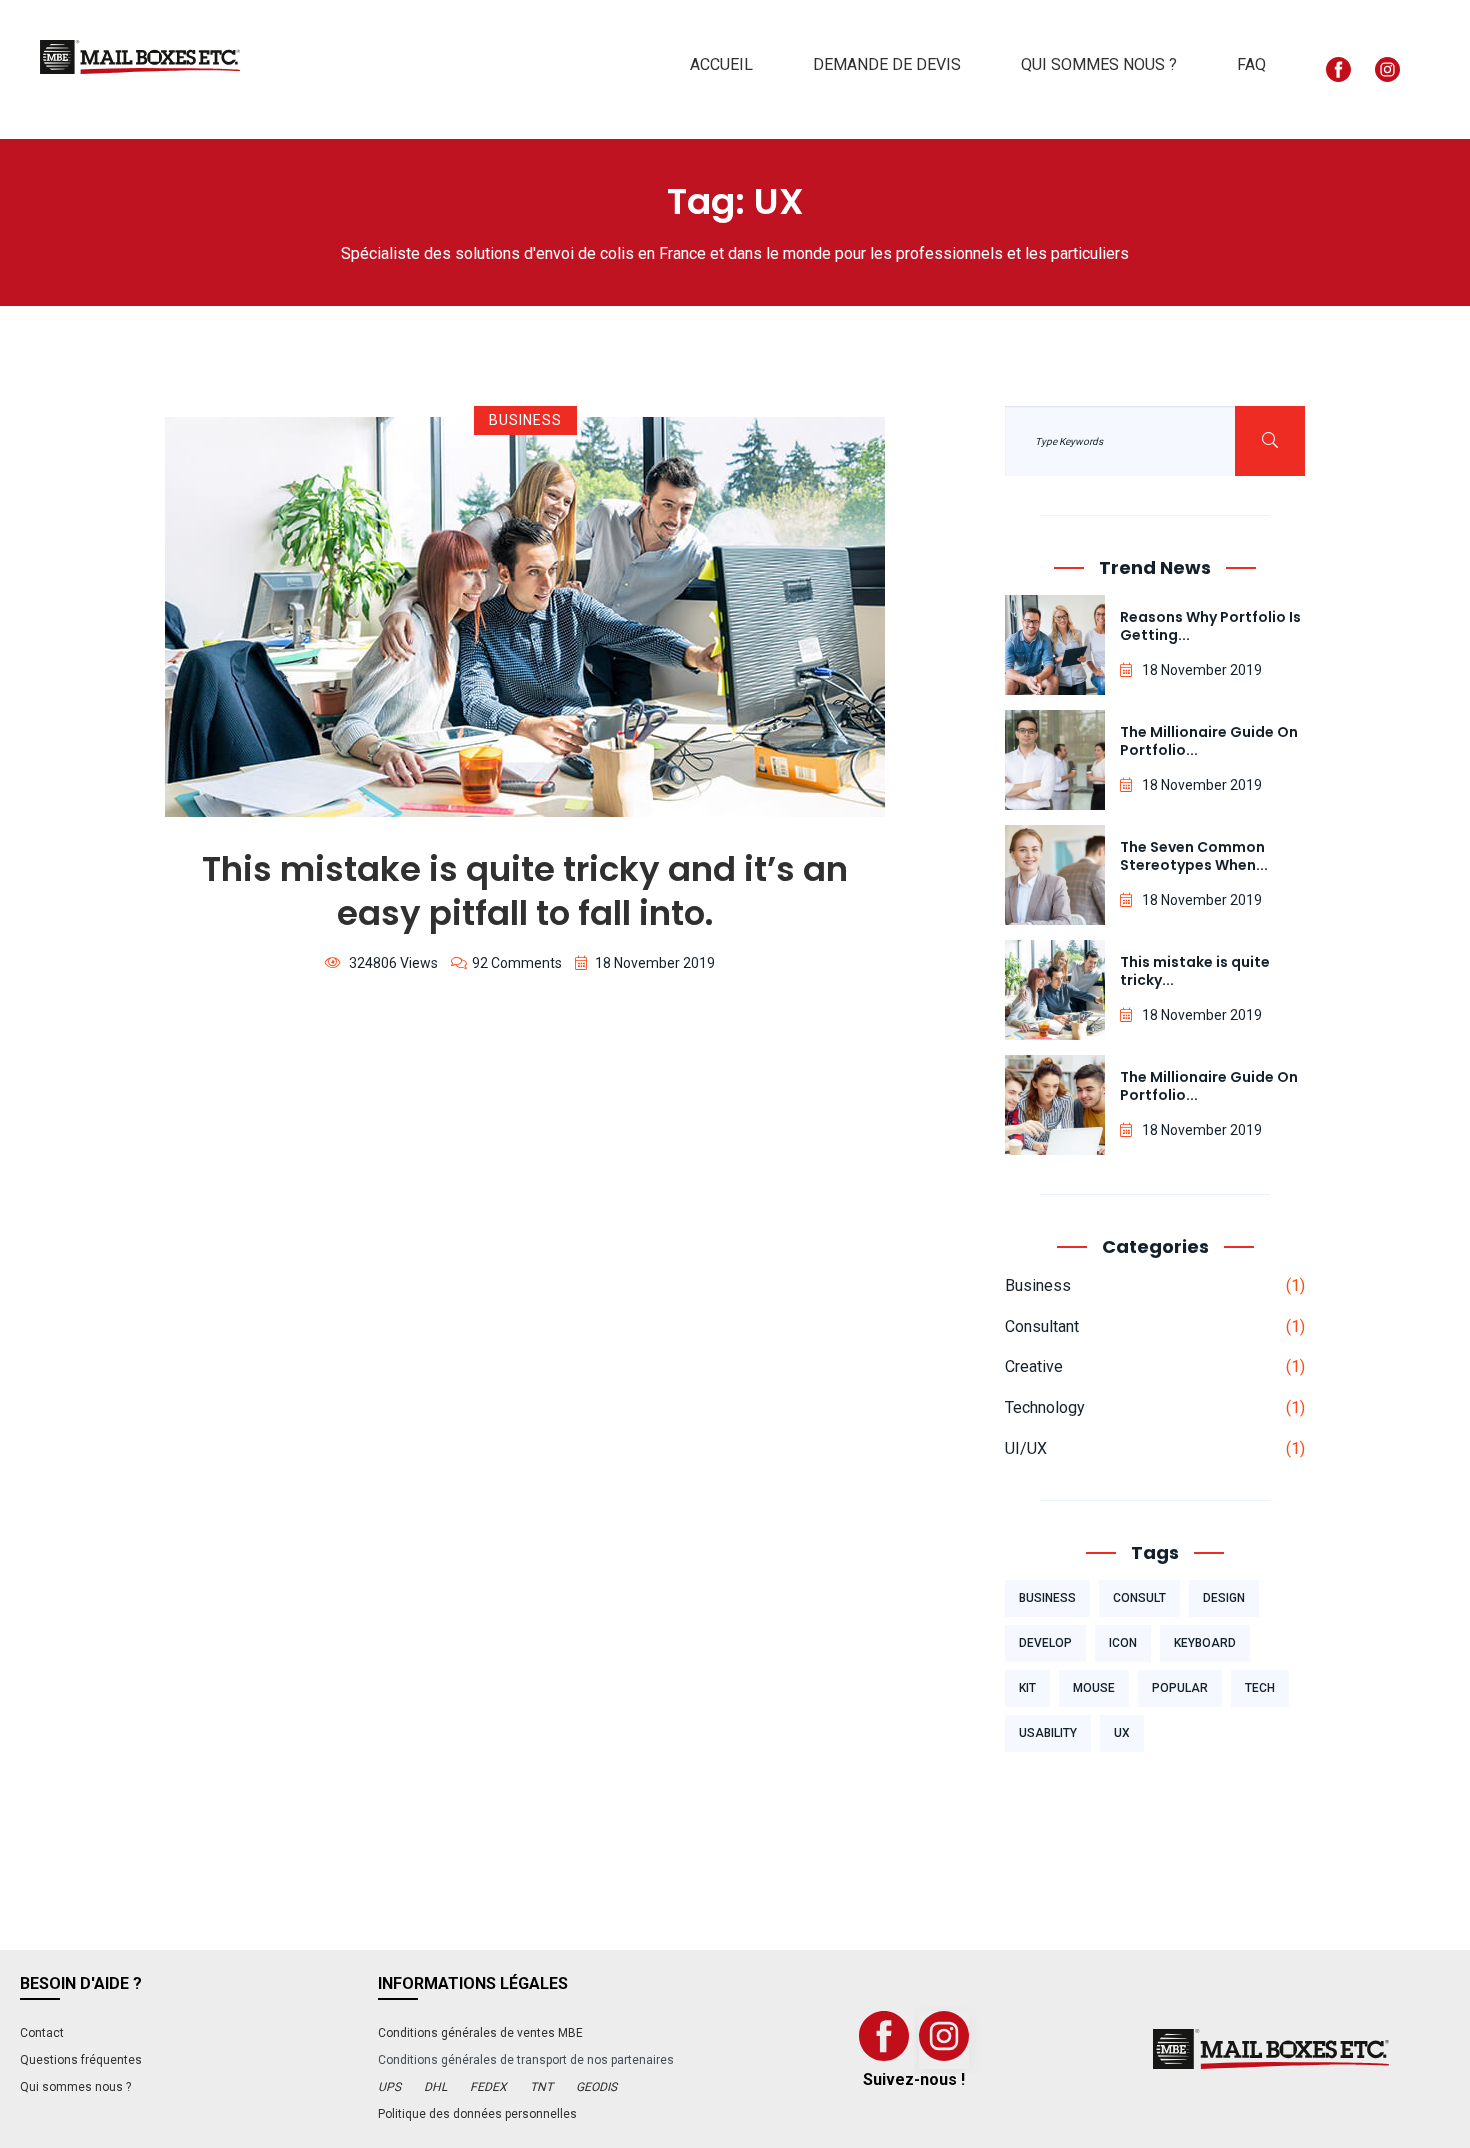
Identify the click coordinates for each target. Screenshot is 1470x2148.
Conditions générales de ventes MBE (480, 2033)
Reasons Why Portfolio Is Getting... (1210, 626)
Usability (1048, 1733)
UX (1122, 1733)
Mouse (1094, 1688)
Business (525, 420)
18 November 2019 (655, 963)
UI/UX (1026, 1448)
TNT (541, 2087)
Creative (1034, 1366)
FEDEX (488, 2087)
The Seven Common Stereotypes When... (1194, 856)
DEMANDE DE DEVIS (887, 64)
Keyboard (1205, 1643)
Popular (1180, 1688)
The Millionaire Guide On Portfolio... (1209, 741)
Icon (1123, 1643)
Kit (1027, 1688)
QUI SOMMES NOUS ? (1099, 64)
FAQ (1251, 64)
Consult (1139, 1598)
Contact (42, 2033)
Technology (1045, 1407)
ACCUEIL (721, 64)
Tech (1260, 1688)
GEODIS (596, 2087)
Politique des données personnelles (477, 2114)
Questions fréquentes (81, 2060)
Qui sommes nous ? (75, 2087)
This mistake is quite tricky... (1195, 971)
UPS (389, 2087)
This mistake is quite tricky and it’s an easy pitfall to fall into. (525, 891)
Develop (1045, 1643)
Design (1224, 1598)
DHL (435, 2087)
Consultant (1042, 1326)
